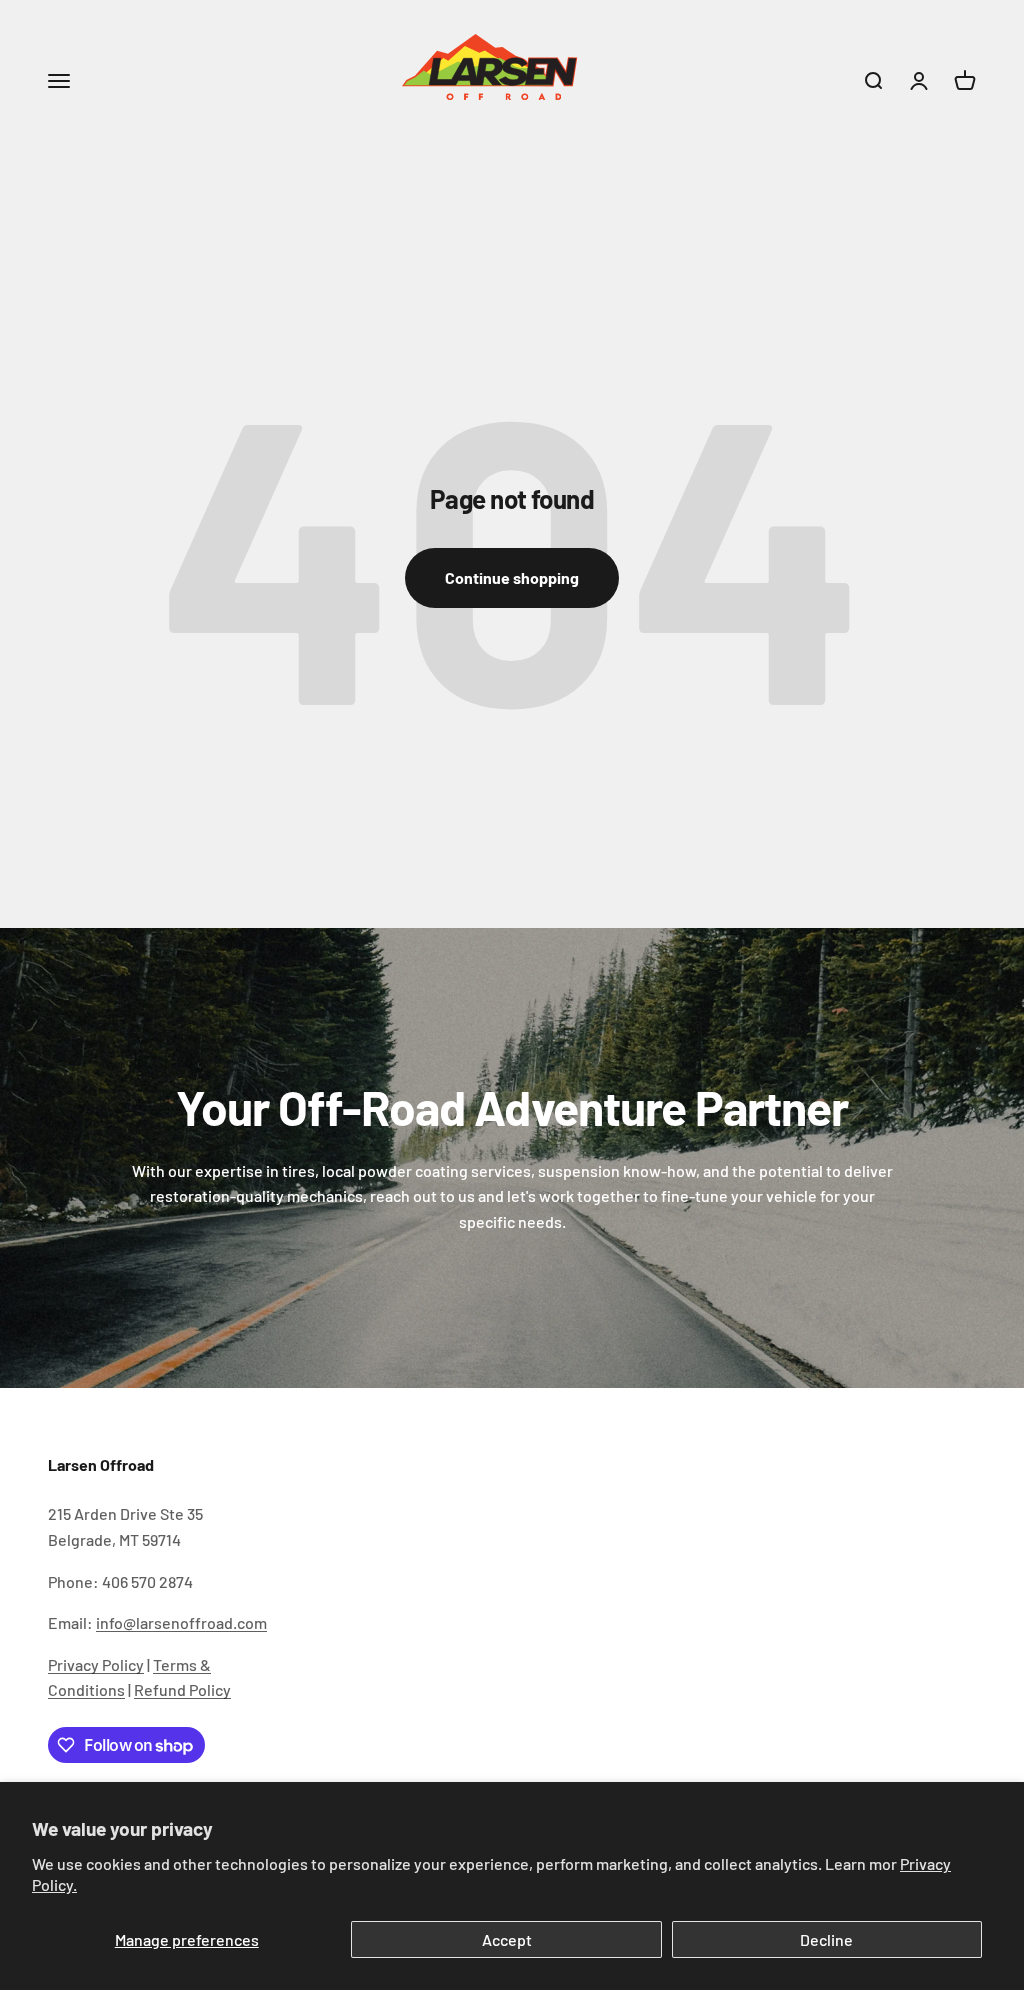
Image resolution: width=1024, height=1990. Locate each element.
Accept (507, 1939)
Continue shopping (512, 577)
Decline (826, 1939)
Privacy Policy (96, 1664)
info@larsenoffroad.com (181, 1622)
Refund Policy (182, 1689)
